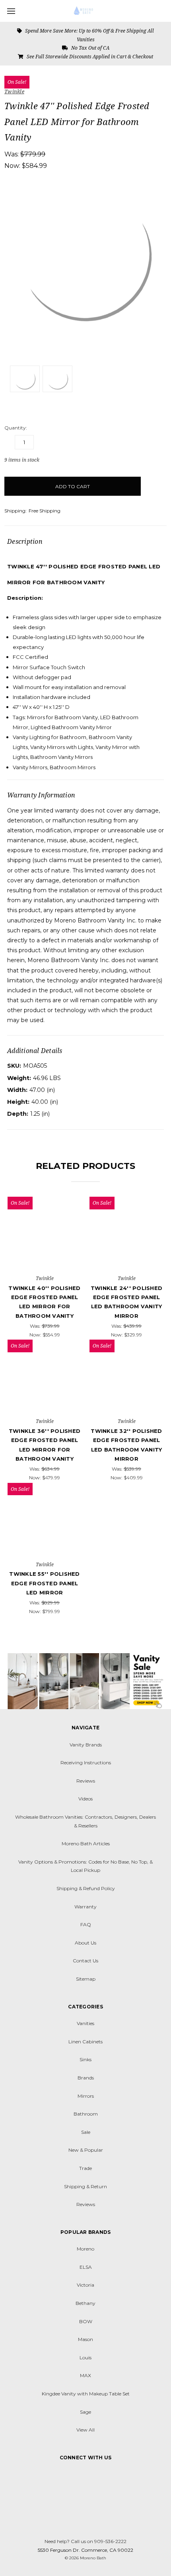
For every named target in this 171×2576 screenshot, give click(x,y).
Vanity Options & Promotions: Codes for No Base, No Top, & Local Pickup (85, 1866)
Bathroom (86, 2114)
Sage (85, 2412)
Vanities (85, 2023)
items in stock (22, 460)
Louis (85, 2357)
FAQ (86, 1924)
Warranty (85, 1907)
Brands (86, 2078)
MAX (85, 2375)
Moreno (85, 2249)
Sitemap (86, 1979)
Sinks (85, 2059)
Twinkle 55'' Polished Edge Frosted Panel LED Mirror (44, 1583)
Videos (85, 1799)
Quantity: (16, 428)
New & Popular (86, 2150)
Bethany (85, 2303)
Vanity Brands (86, 1745)
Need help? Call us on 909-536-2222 (85, 2541)
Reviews (86, 1781)
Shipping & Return (85, 2186)
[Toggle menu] (11, 11)
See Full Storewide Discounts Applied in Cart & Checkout (89, 57)
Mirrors (86, 2096)
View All (85, 2430)
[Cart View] (163, 10)
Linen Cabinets (85, 2042)
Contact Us (85, 1961)
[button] (86, 1681)
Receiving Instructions (86, 1763)
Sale (86, 2132)
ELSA (86, 2267)
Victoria (85, 2285)
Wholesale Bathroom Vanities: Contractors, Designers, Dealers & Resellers (85, 1821)
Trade (85, 2168)
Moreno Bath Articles (86, 1843)
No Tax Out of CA (90, 48)
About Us (85, 1943)
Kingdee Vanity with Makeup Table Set (86, 2394)
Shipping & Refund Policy (86, 1888)
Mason (85, 2339)
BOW (86, 2321)
